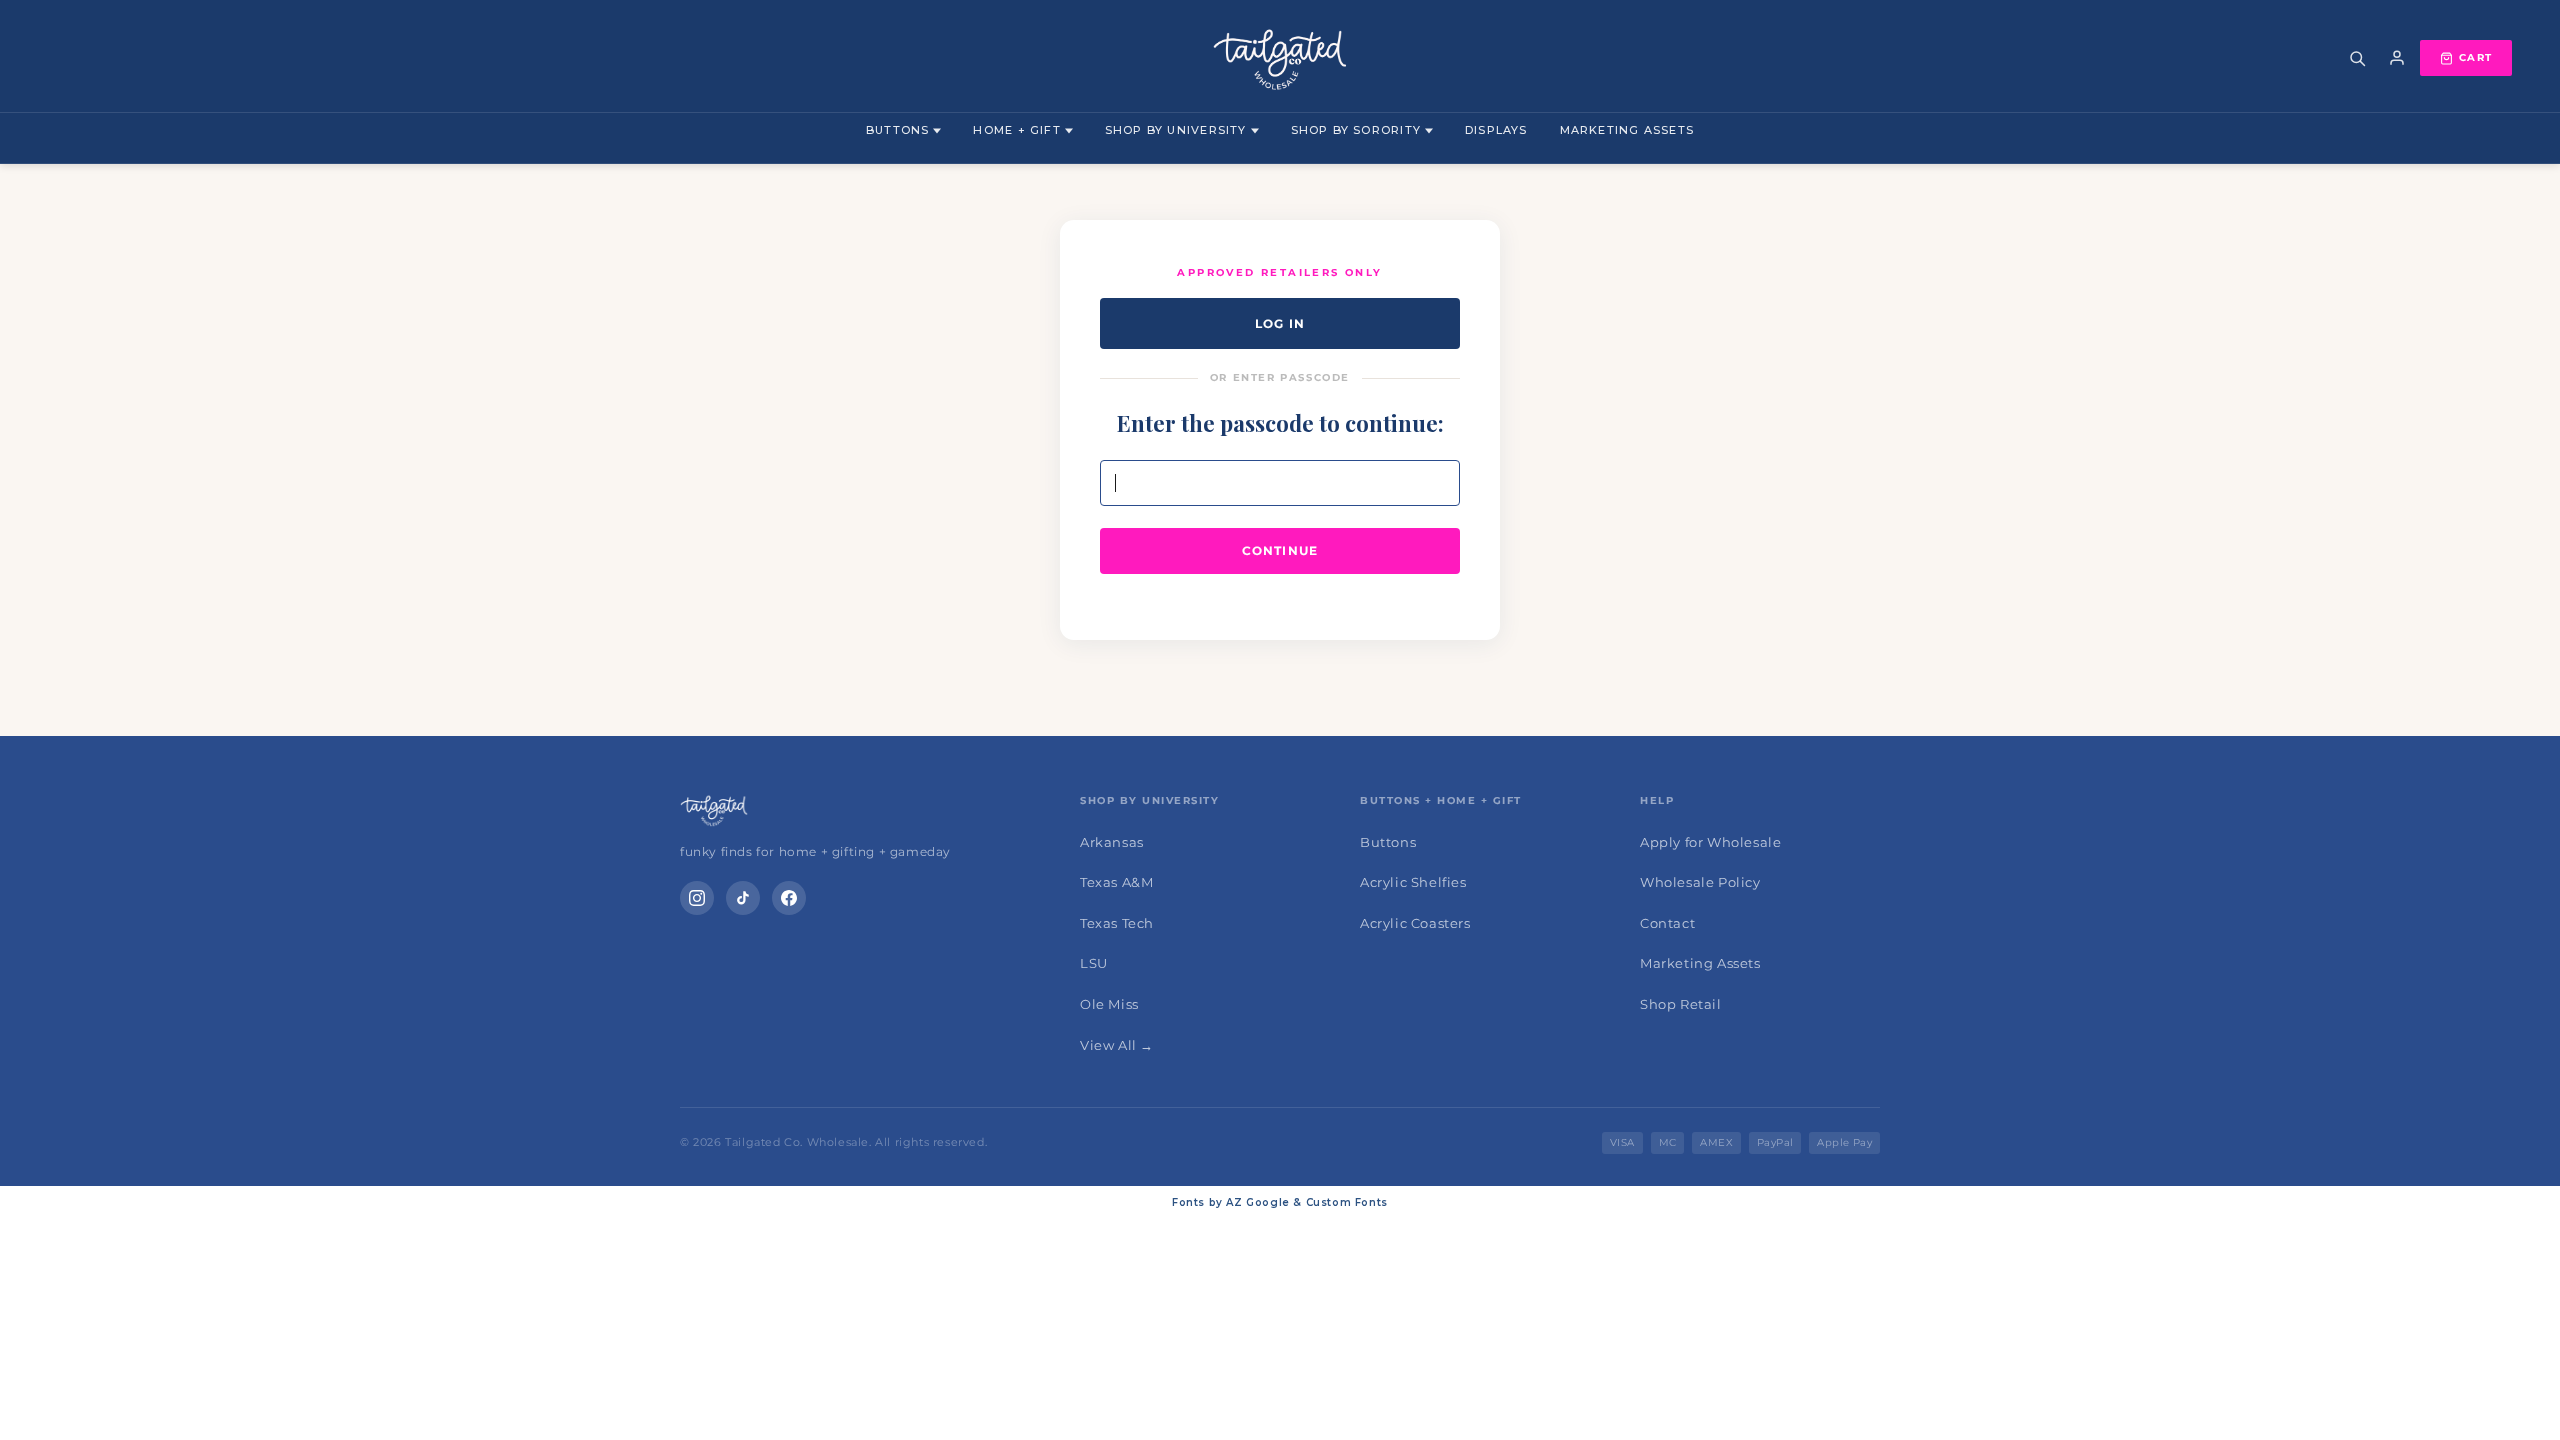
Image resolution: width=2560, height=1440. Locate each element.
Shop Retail (1681, 1004)
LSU (1094, 963)
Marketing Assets (1627, 130)
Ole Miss (1109, 1004)
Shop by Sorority (1356, 130)
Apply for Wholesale (1710, 842)
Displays (1496, 130)
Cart (2475, 57)
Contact (1667, 923)
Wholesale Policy (1700, 882)
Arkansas (1112, 842)
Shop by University (1176, 130)
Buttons (897, 130)
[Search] (2357, 58)
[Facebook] (789, 898)
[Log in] (2397, 58)
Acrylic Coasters (1415, 923)
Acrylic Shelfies (1413, 882)
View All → (1117, 1045)
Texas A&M (1116, 882)
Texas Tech (1117, 923)
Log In (1280, 323)
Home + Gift (1016, 130)
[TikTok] (743, 898)
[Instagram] (697, 898)
